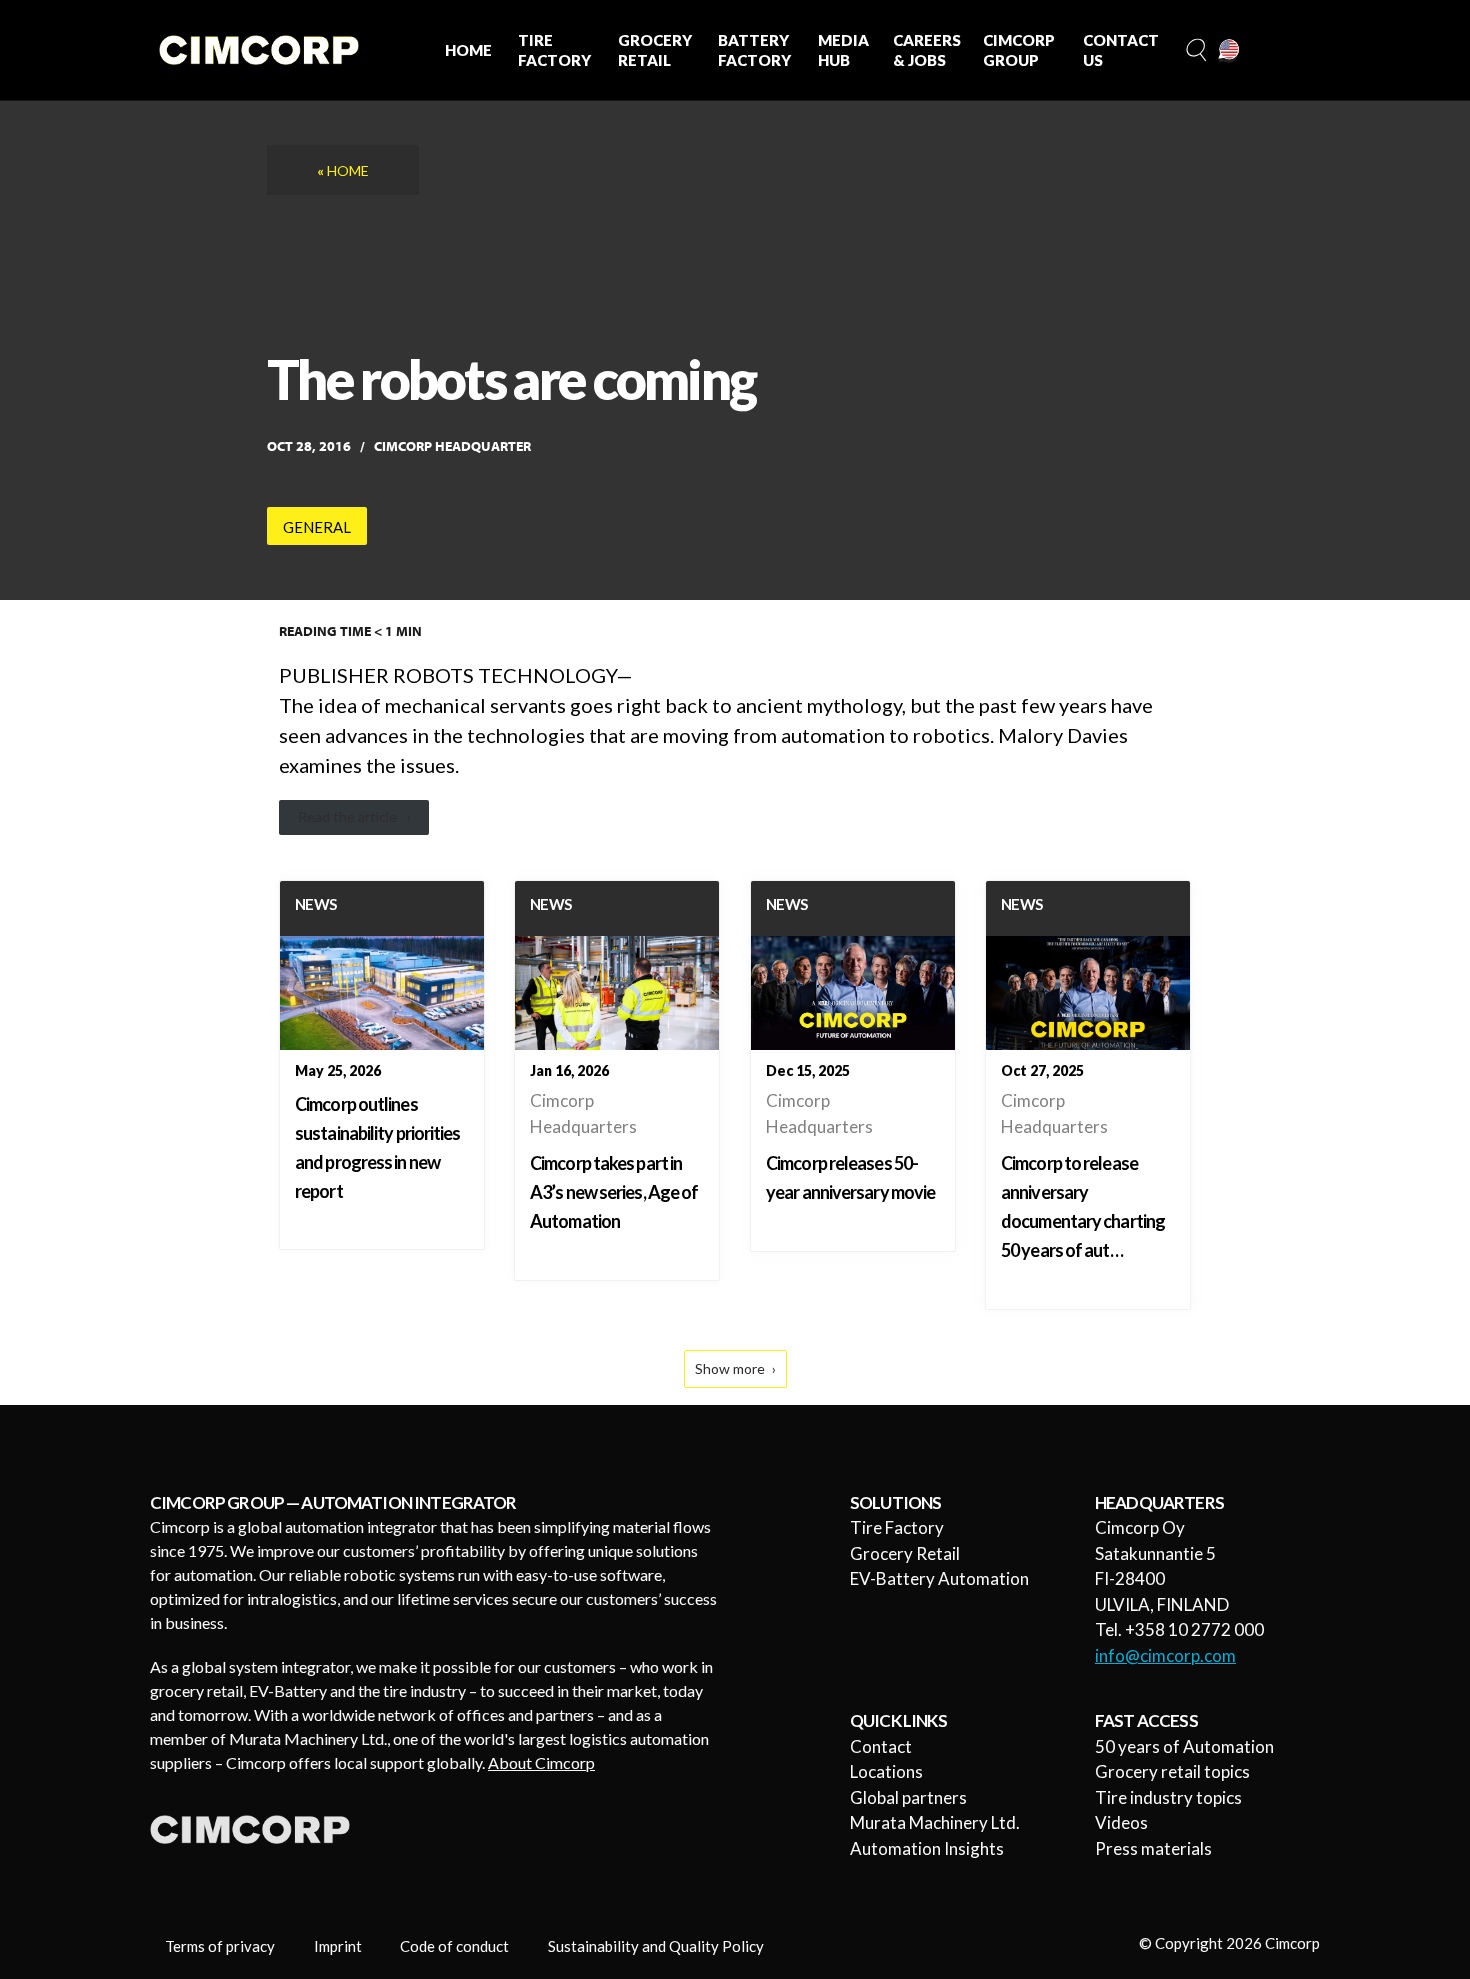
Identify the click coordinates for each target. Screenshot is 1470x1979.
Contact (881, 1746)
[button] (1194, 50)
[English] (1230, 51)
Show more (730, 1368)
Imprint (338, 1946)
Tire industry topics (1168, 1797)
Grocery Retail (905, 1553)
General (317, 527)
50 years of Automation (1184, 1746)
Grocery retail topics (1172, 1771)
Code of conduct (454, 1946)
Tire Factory (897, 1527)
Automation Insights (927, 1848)
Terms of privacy (220, 1946)
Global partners (908, 1797)
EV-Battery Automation (939, 1578)
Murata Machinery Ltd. (935, 1822)
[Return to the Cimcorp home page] (259, 50)
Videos (1121, 1822)
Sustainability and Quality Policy (656, 1946)
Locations (886, 1771)
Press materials (1153, 1848)
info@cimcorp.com (1165, 1655)
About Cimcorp (541, 1762)
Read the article (347, 816)
